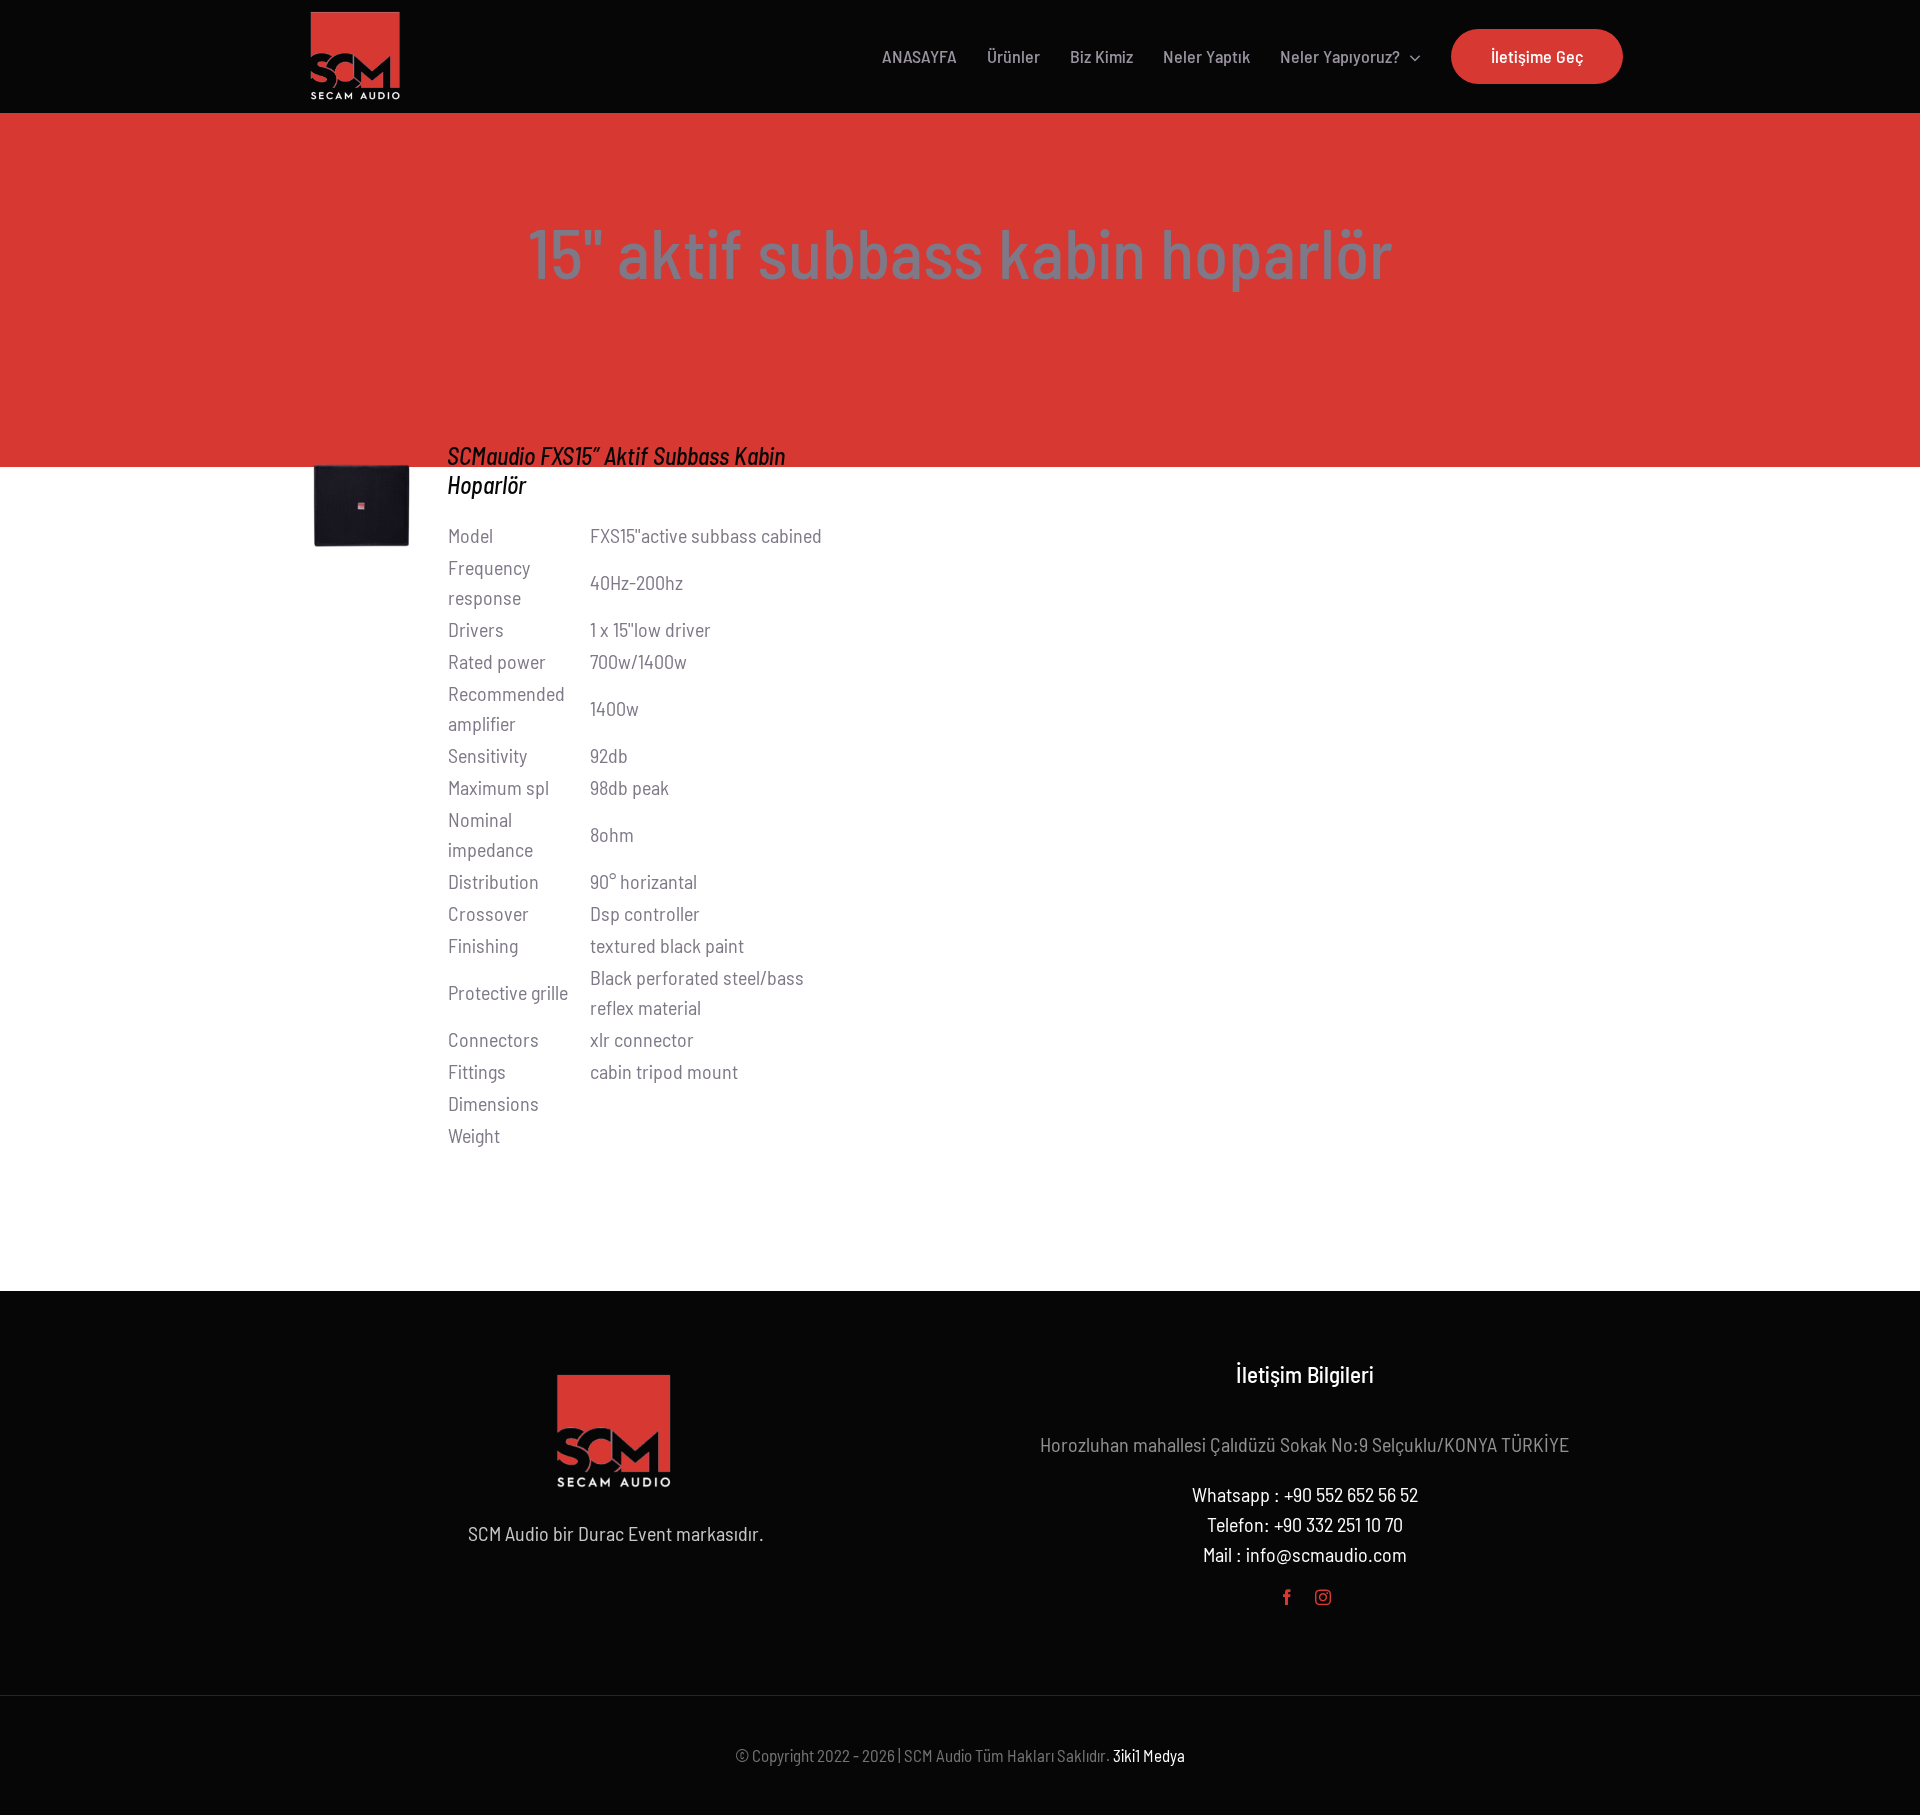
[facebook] (1287, 1597)
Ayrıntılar (361, 508)
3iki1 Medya (1149, 1755)
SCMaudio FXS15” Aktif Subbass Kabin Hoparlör (616, 470)
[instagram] (1323, 1597)
